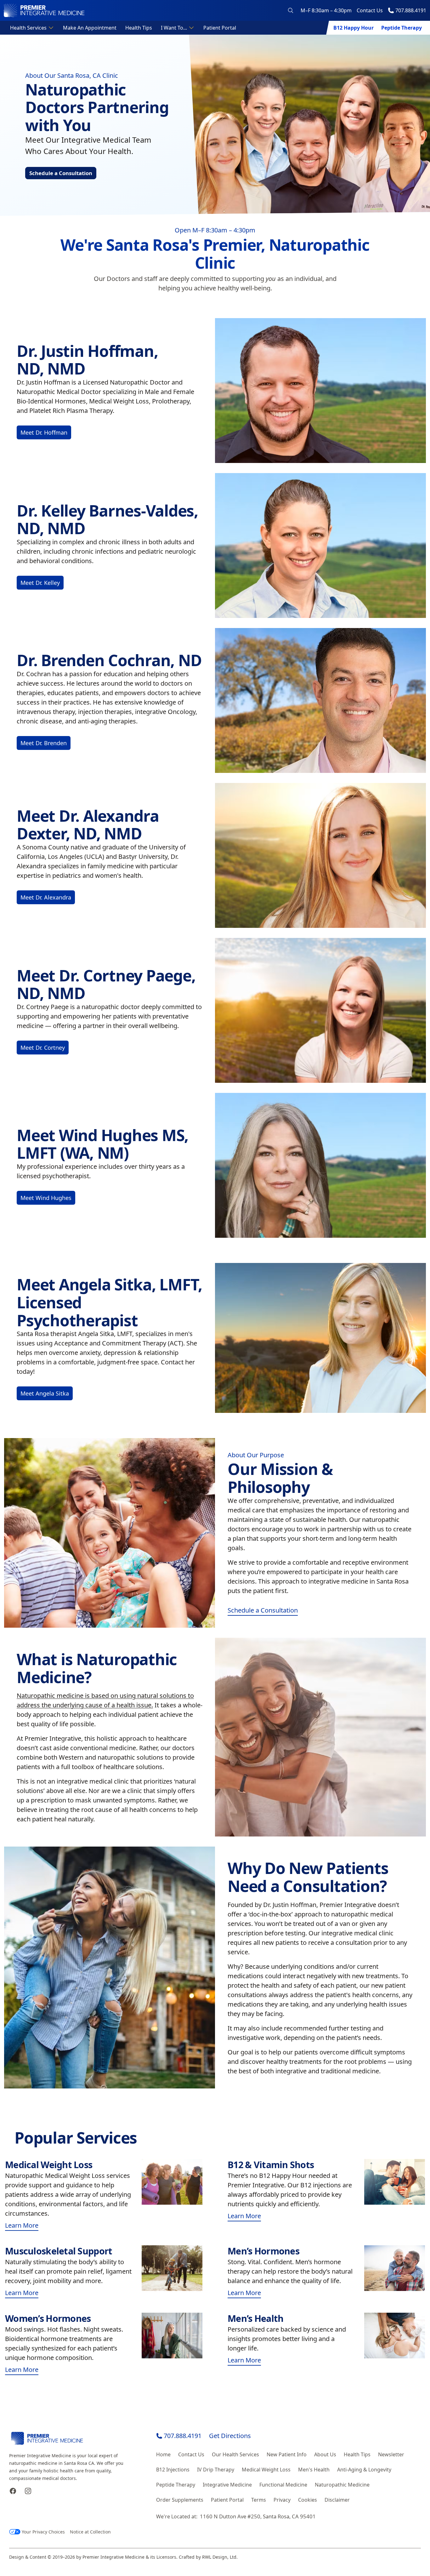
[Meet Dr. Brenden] (320, 700)
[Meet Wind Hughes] (320, 1165)
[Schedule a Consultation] (110, 1533)
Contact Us (370, 10)
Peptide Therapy (402, 28)
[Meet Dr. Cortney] (320, 1010)
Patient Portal (220, 28)
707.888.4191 (183, 2436)
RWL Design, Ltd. (220, 2557)
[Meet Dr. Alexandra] (320, 855)
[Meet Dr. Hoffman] (320, 391)
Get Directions (230, 2436)
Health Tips (139, 28)
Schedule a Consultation (61, 173)
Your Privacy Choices (43, 2532)
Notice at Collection (90, 2532)
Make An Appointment (90, 28)
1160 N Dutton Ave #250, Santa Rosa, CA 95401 (258, 2516)
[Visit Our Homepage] (44, 10)
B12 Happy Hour (354, 28)
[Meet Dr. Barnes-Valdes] (320, 545)
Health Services (28, 28)
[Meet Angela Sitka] (320, 1338)
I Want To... (174, 28)
